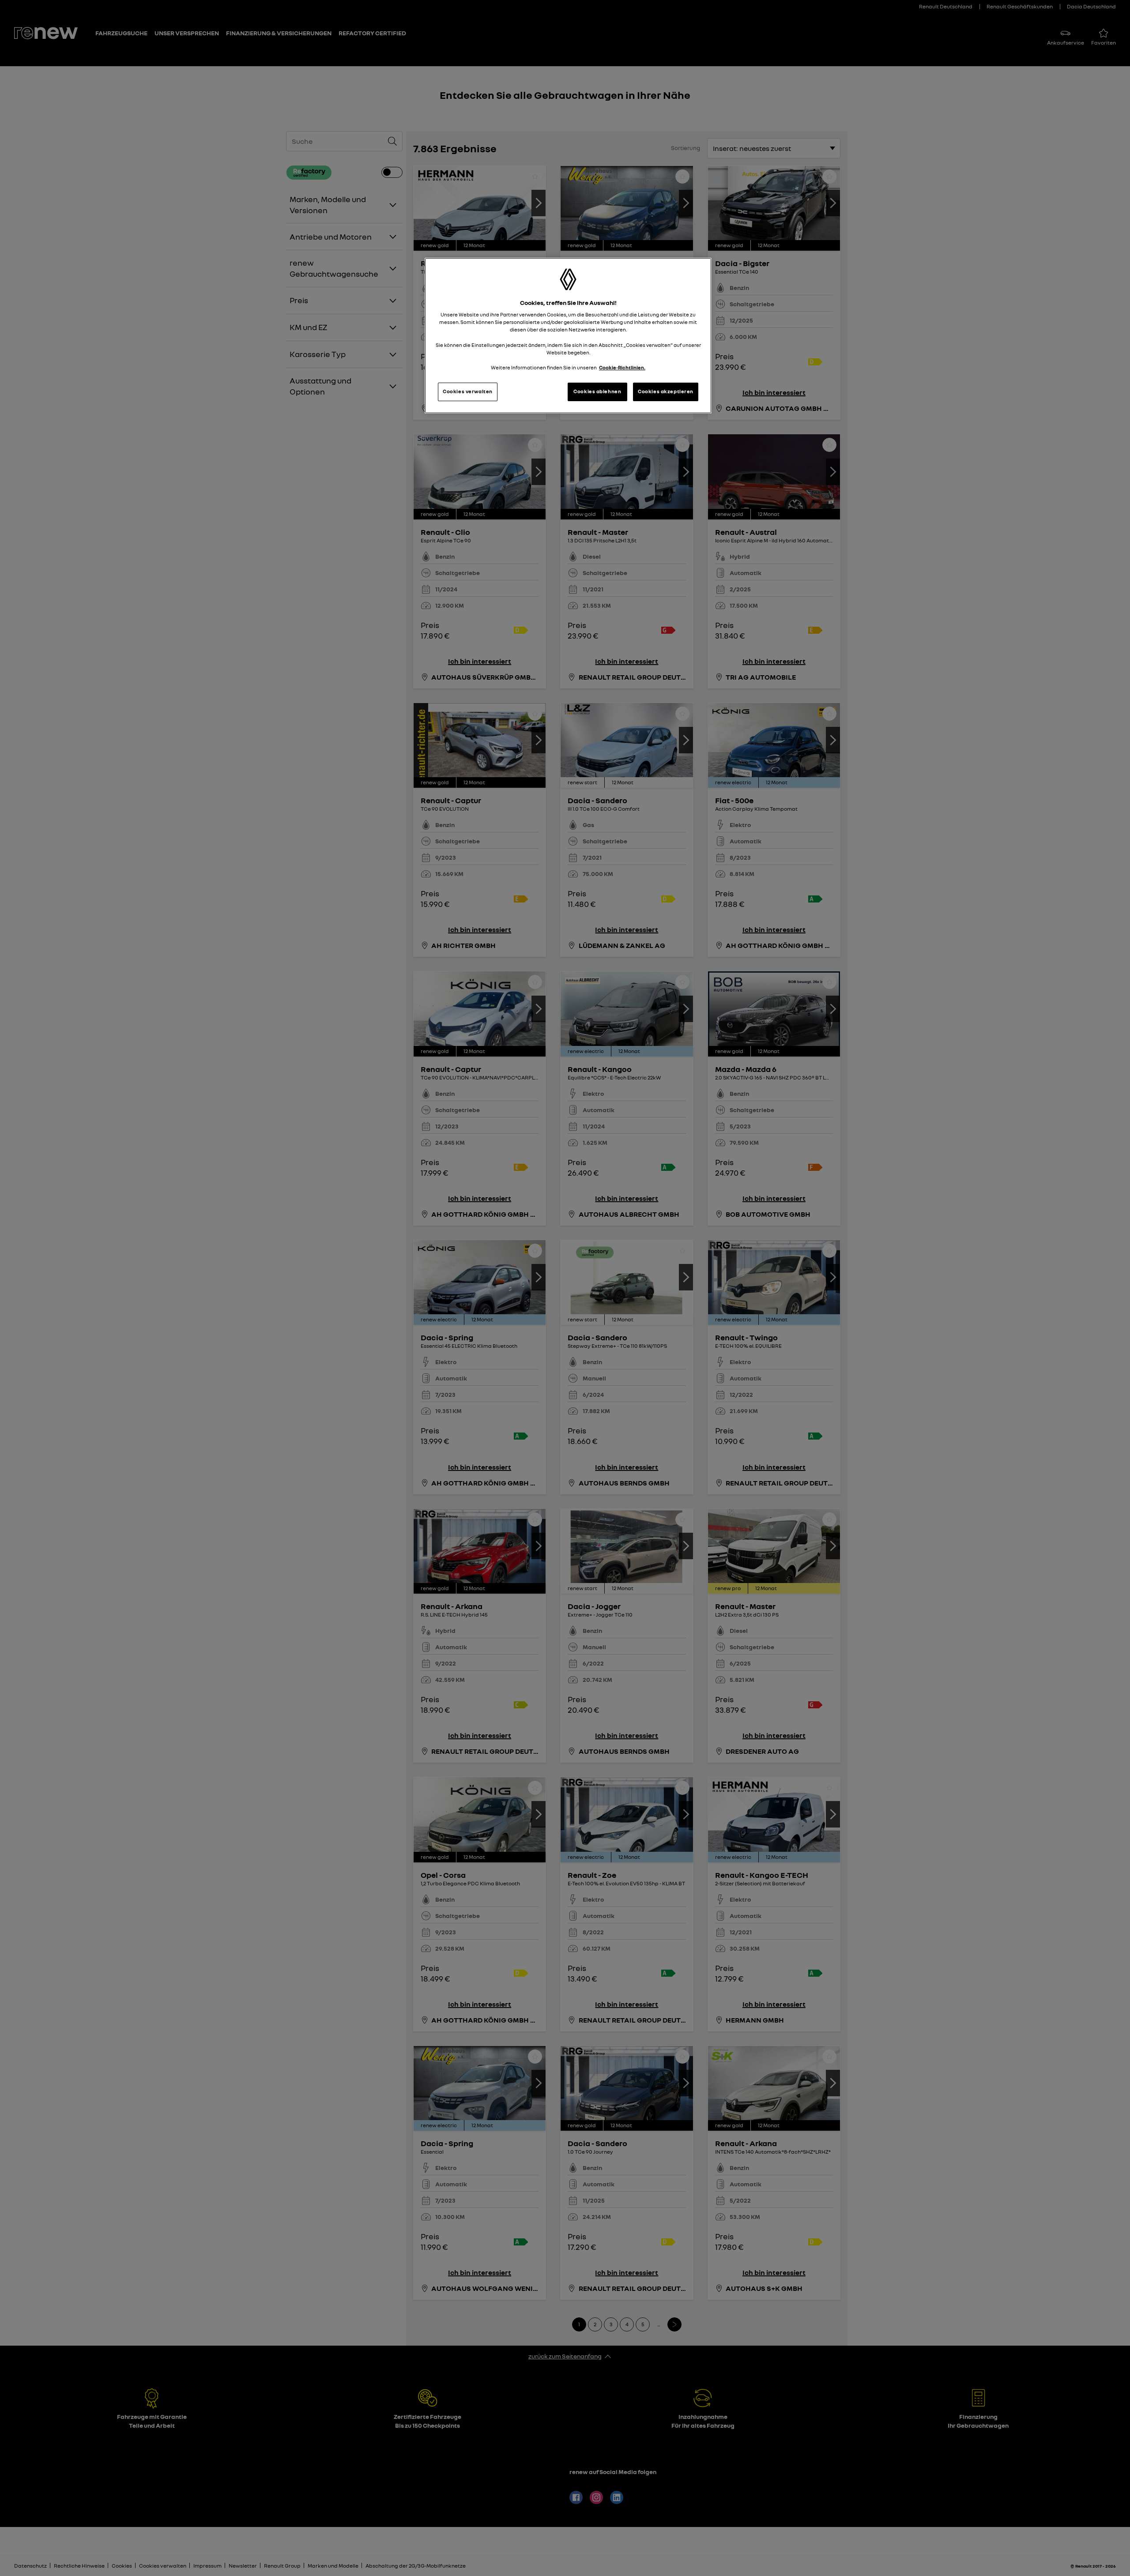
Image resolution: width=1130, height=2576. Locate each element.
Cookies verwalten (468, 391)
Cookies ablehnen (597, 391)
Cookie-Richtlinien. (622, 368)
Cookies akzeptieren (666, 391)
